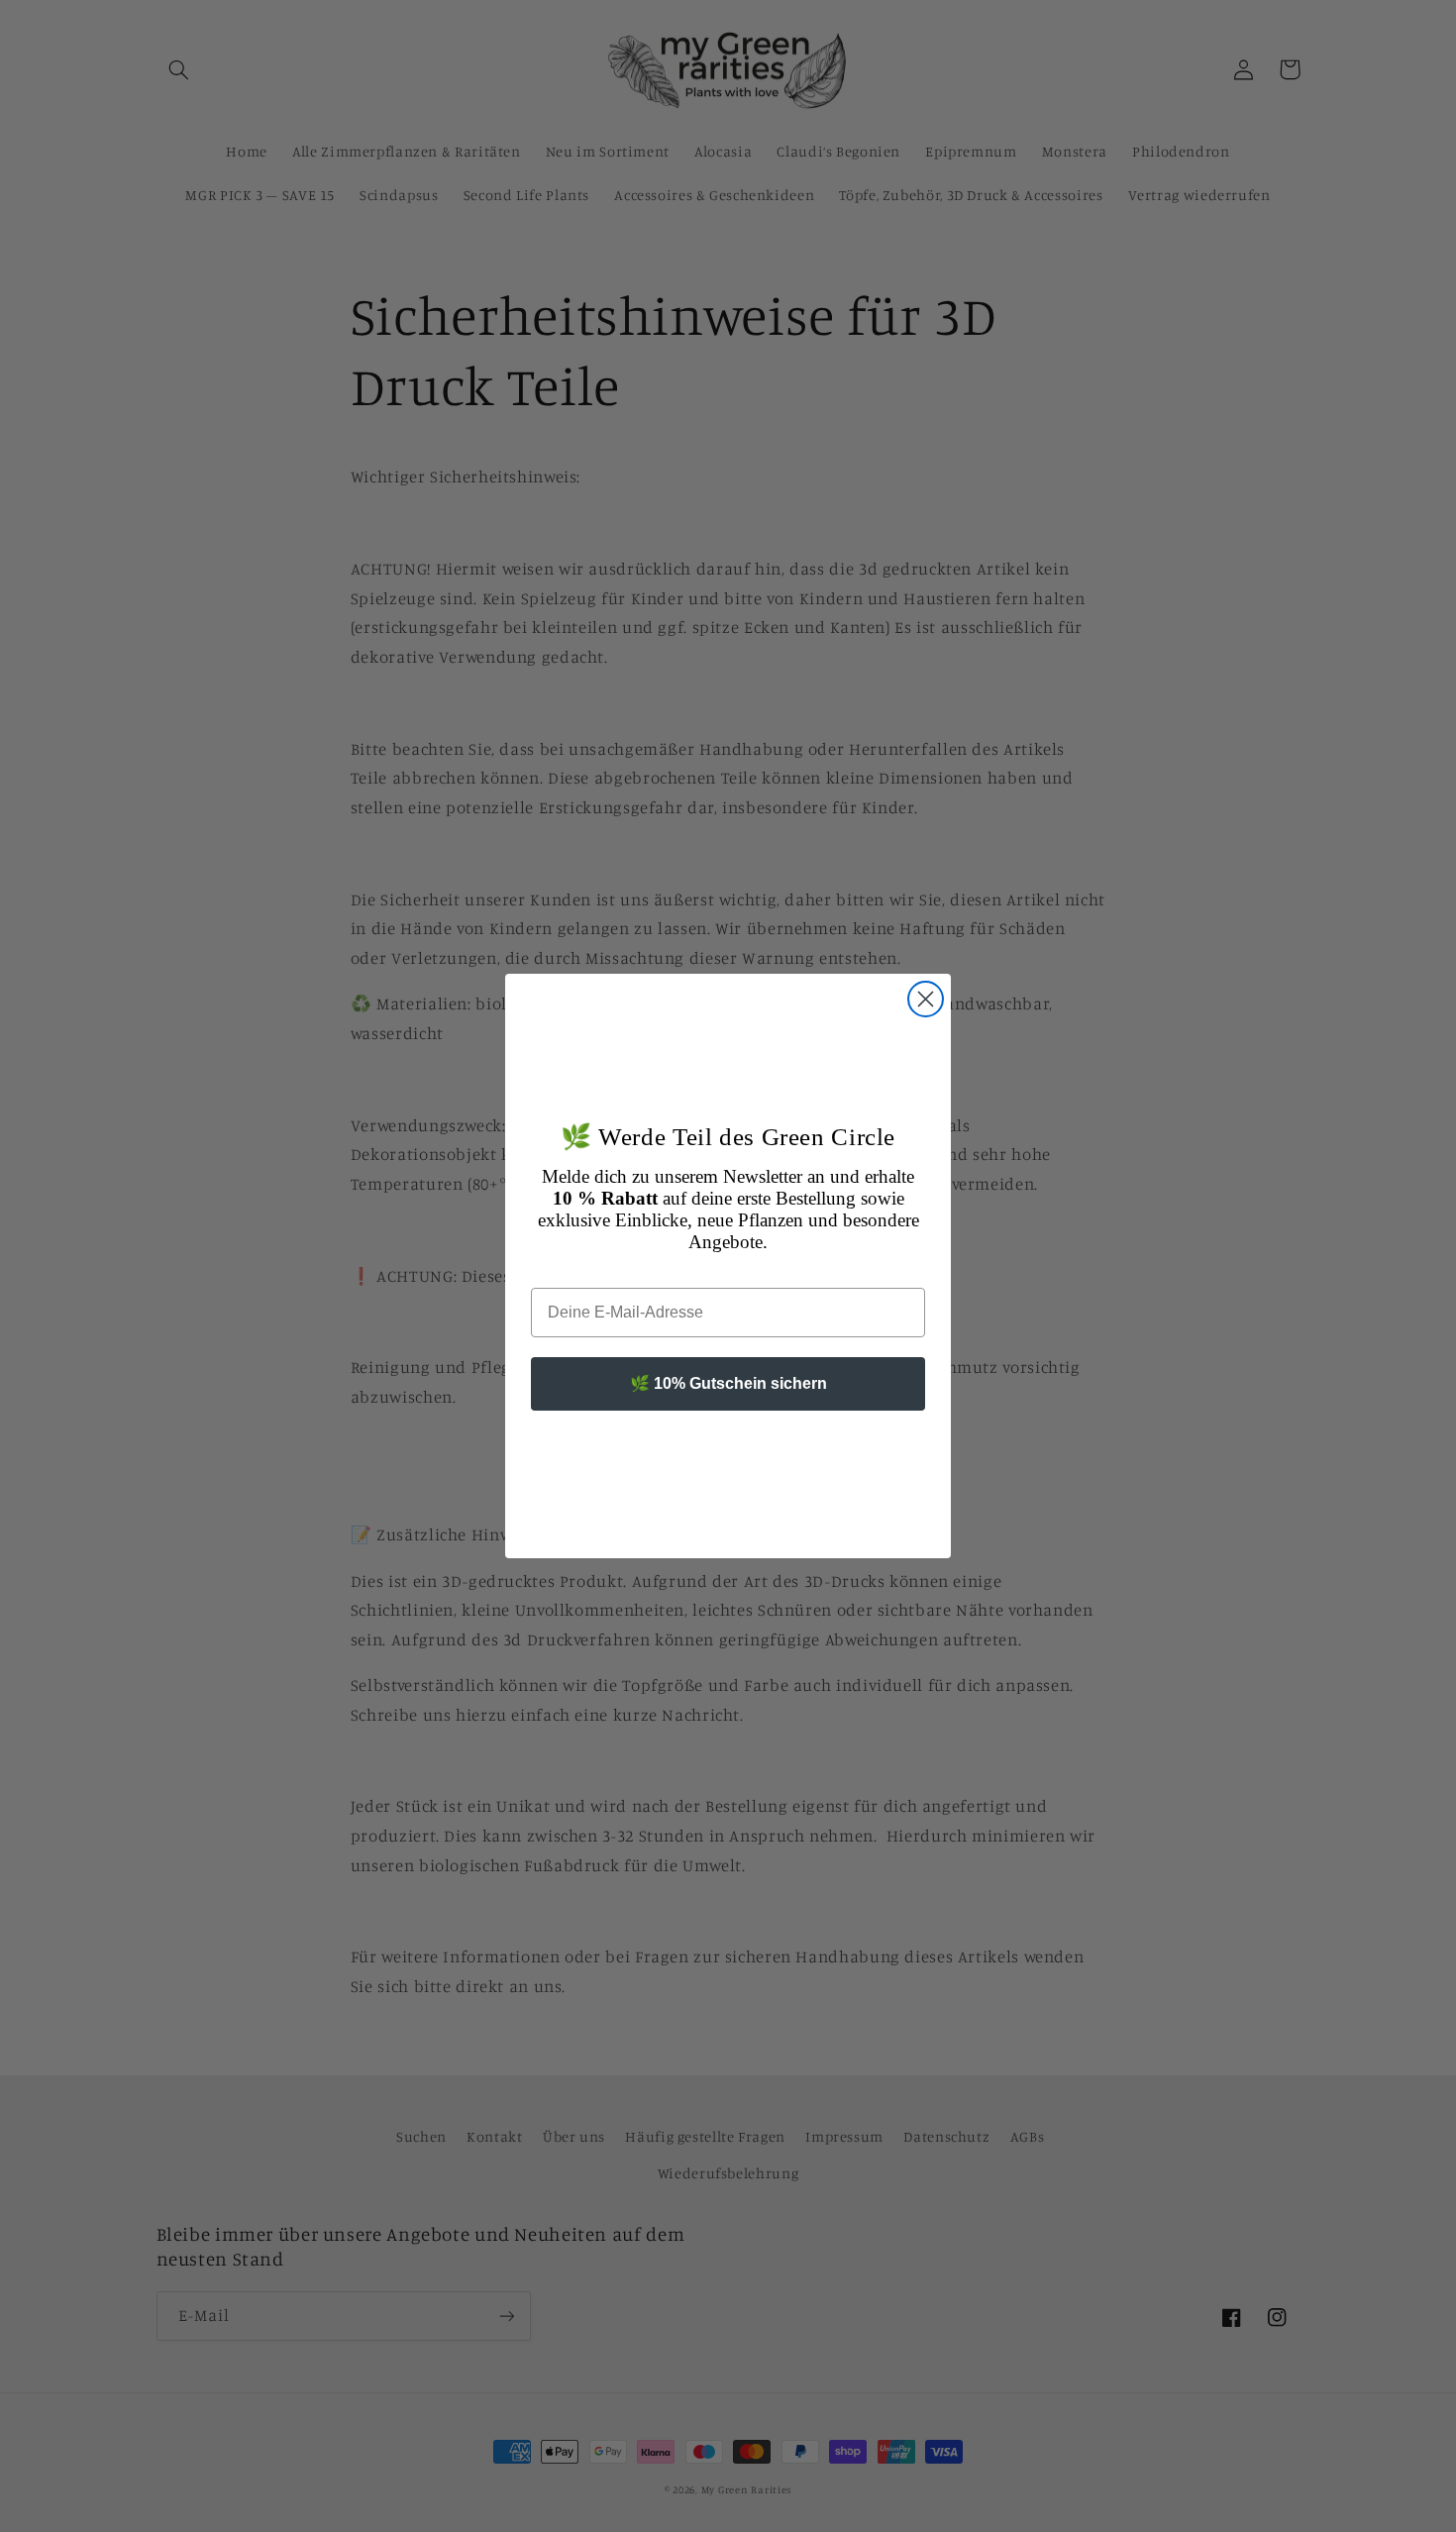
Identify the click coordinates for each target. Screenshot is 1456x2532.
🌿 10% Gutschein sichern (728, 1383)
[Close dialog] (926, 999)
